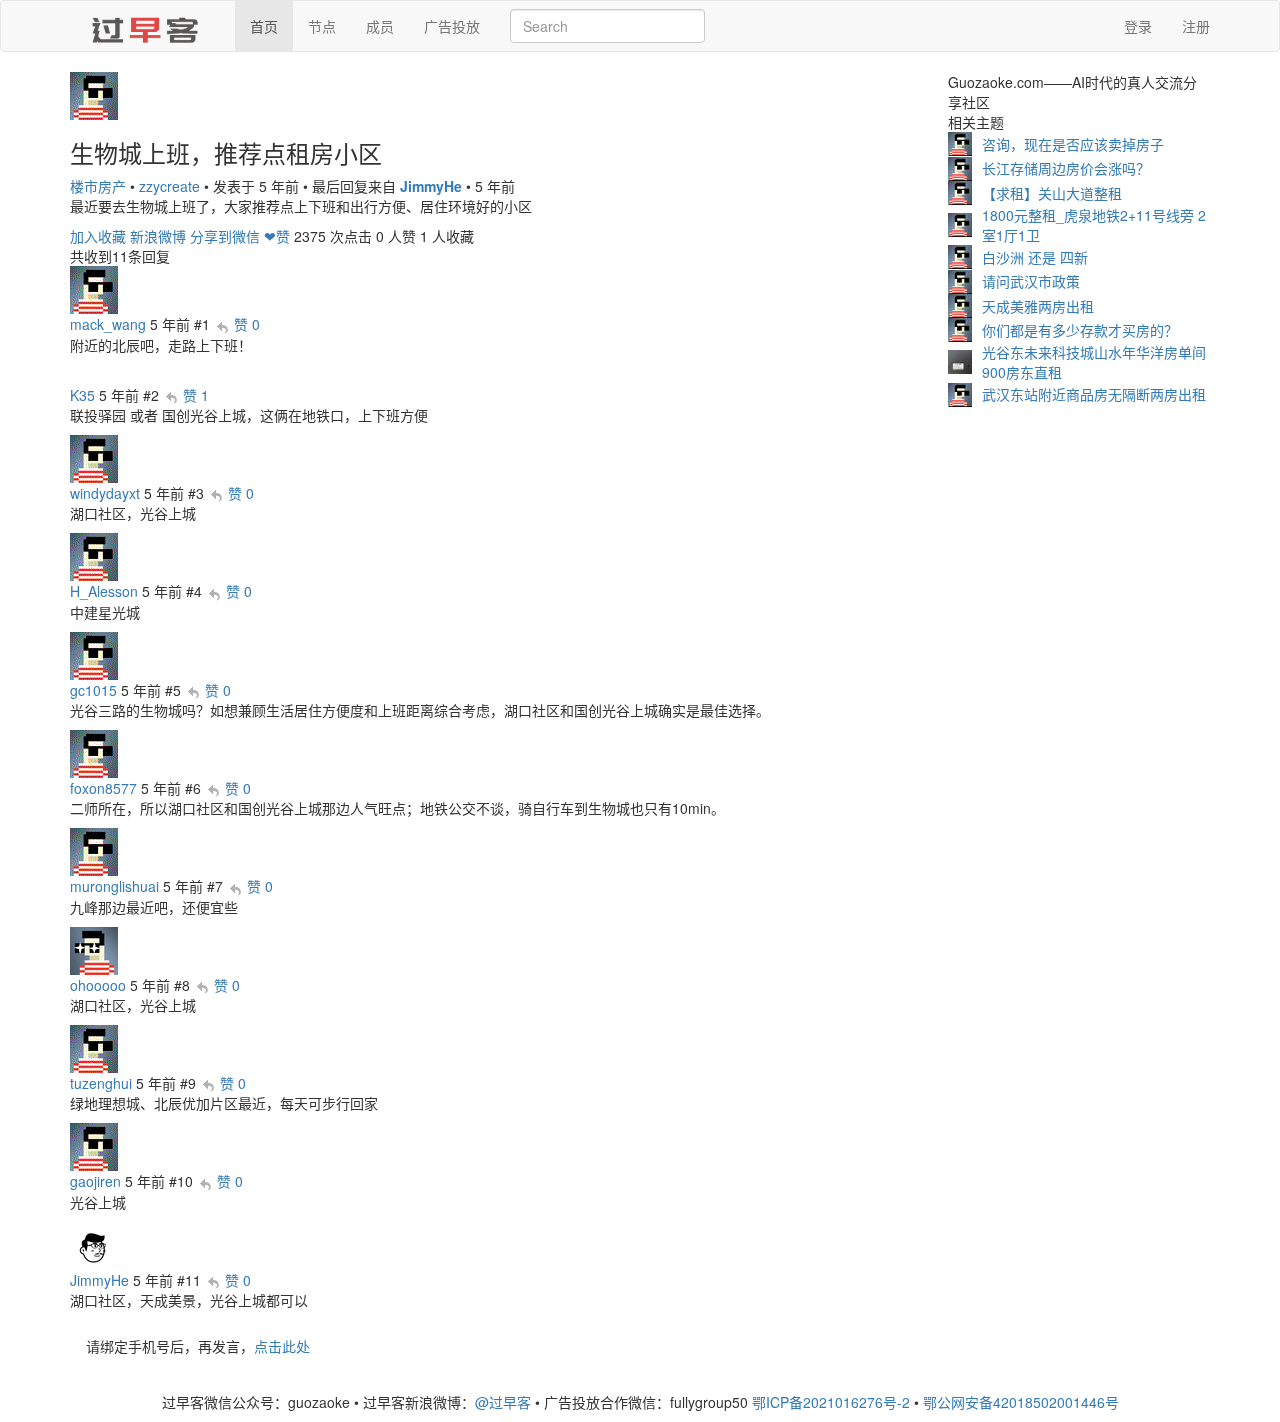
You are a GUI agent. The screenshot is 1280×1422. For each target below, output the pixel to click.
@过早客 (503, 1402)
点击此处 (282, 1346)
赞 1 (196, 395)
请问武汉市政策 (1031, 281)
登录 (1138, 26)
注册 (1196, 26)
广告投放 (452, 26)
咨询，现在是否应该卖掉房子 (1073, 144)
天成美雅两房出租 (1038, 306)
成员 (380, 26)
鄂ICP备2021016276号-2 (831, 1402)
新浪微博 (158, 236)
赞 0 (247, 324)
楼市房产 (98, 186)
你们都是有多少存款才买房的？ (1080, 330)
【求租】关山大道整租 (1052, 193)
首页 (264, 26)
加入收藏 (98, 236)
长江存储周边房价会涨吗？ (1066, 168)
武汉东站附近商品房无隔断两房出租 (1094, 394)
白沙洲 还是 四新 (1035, 257)
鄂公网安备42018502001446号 (1021, 1402)
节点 (322, 26)
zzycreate (169, 186)
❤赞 (277, 236)
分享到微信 (225, 236)
